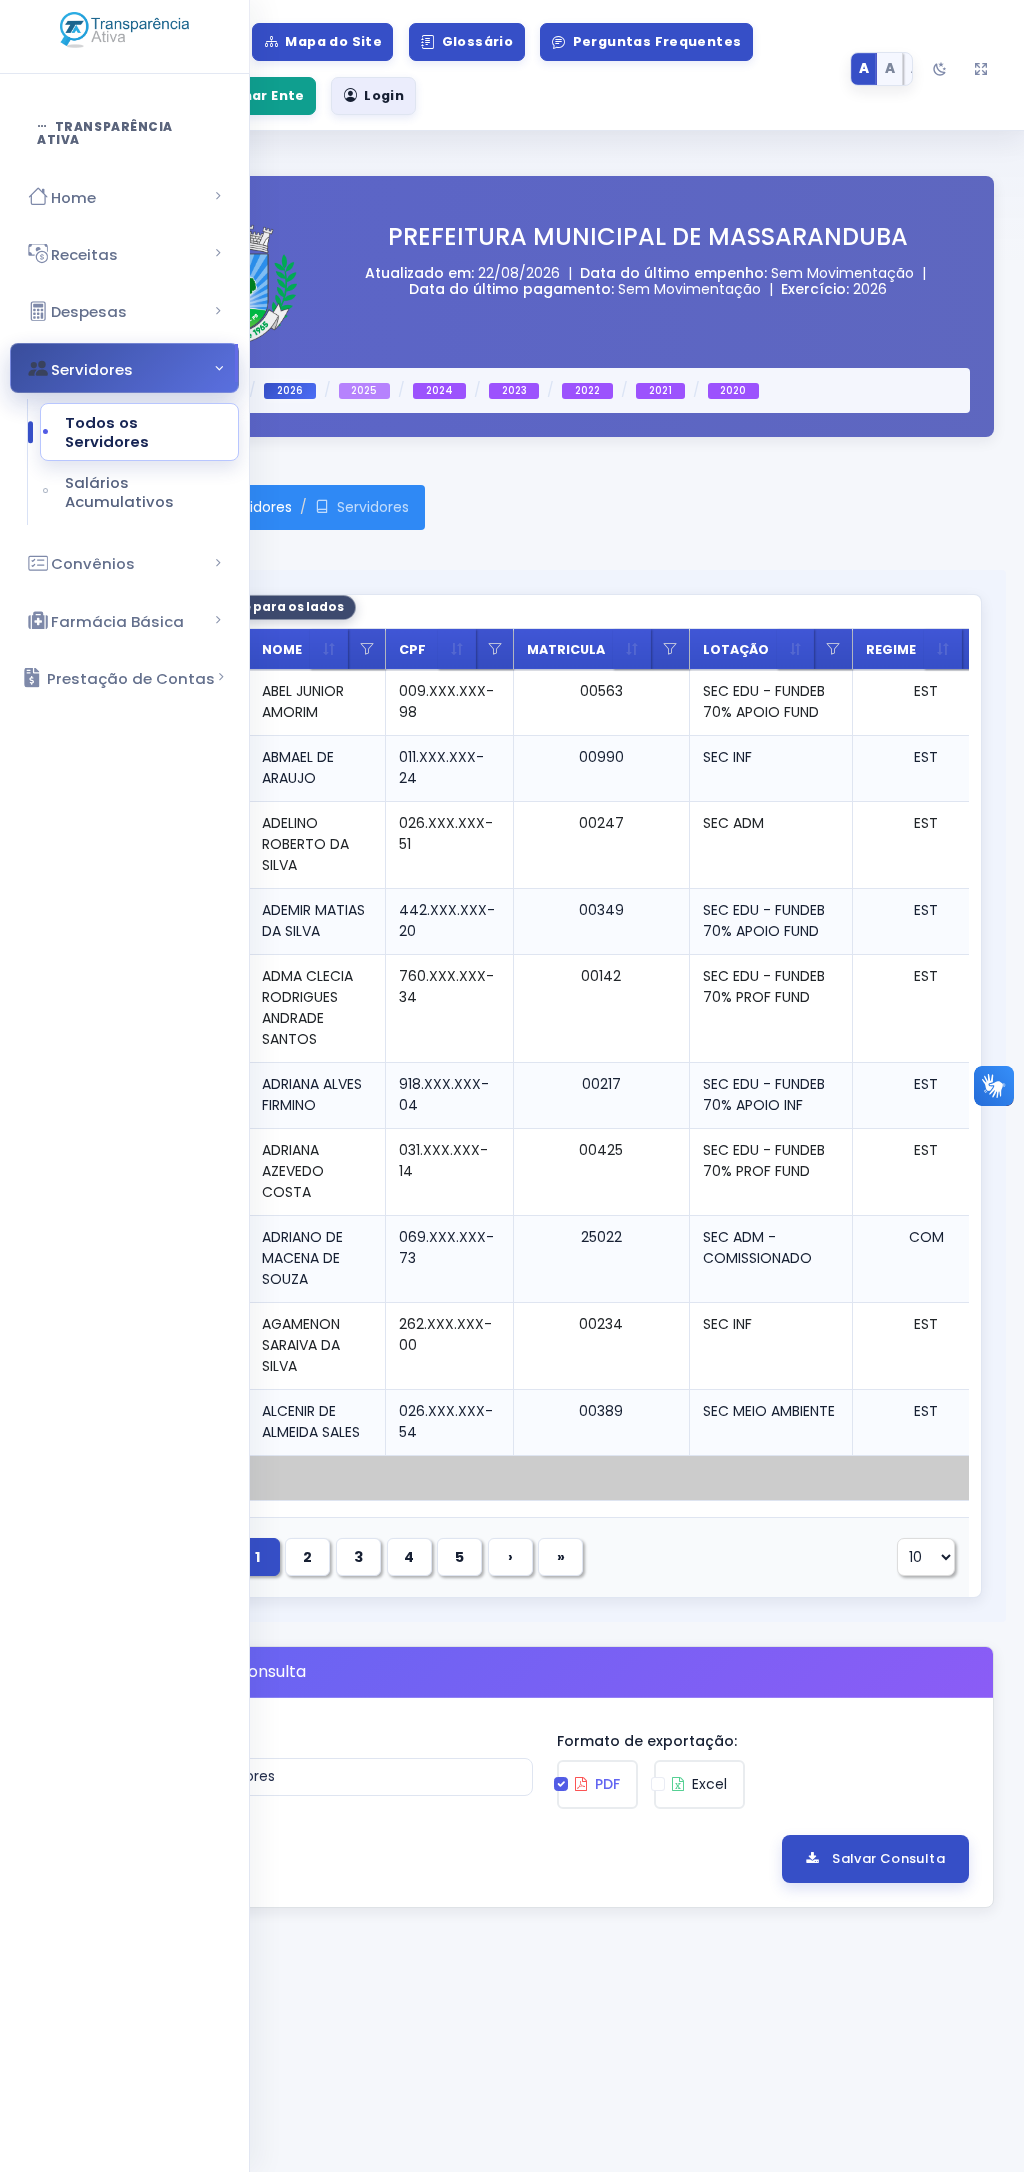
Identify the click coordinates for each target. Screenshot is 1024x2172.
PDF (605, 1784)
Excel (707, 1784)
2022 (587, 390)
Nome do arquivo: (185, 1741)
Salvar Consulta (888, 1858)
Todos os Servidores (107, 432)
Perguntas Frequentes (657, 41)
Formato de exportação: (647, 1741)
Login (384, 95)
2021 (660, 390)
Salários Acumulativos (119, 492)
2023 (514, 390)
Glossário (477, 41)
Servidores (256, 507)
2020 (733, 390)
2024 (439, 390)
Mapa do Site (333, 41)
